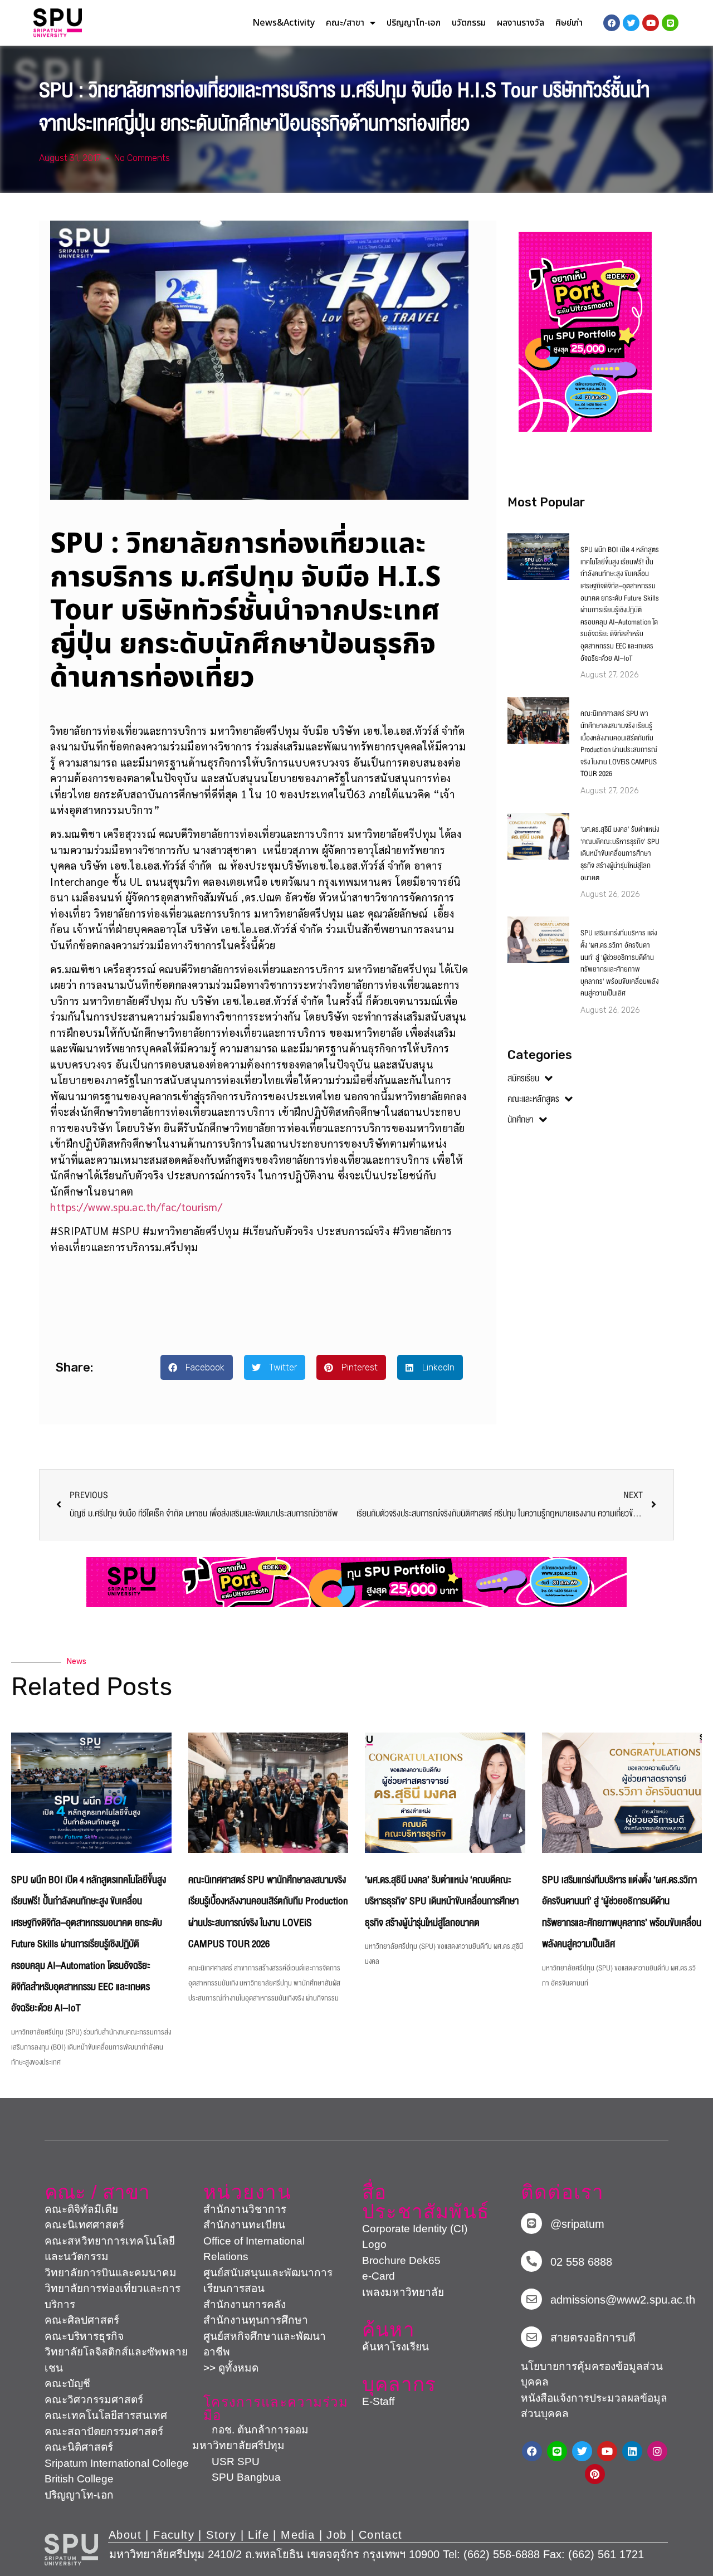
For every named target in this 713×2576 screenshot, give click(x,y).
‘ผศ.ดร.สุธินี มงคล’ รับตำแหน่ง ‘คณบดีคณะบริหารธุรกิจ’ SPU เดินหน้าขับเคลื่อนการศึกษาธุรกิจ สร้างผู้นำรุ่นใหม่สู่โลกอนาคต (620, 853)
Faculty (174, 2535)
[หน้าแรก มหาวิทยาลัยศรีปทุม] (71, 2550)
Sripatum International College (117, 2463)
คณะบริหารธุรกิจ (84, 2336)
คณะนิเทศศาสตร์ (84, 2225)
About (125, 2535)
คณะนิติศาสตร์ (79, 2447)
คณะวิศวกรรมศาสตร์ (94, 2400)
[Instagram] (657, 2451)
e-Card (379, 2276)
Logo (374, 2244)
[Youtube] (607, 2451)
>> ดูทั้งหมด (231, 2368)
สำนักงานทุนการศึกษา (256, 2320)
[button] (197, 1367)
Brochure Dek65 (401, 2260)
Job (336, 2535)
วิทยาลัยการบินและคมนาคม (111, 2273)
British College (79, 2479)
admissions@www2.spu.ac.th (623, 2300)
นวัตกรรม (469, 23)
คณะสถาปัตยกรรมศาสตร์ (104, 2431)
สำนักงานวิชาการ (245, 2209)
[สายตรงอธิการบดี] (531, 2337)
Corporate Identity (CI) (415, 2229)
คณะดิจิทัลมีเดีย (81, 2209)
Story (221, 2535)
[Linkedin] (632, 2451)
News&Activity (284, 23)
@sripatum (577, 2224)
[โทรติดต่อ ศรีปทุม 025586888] (531, 2261)
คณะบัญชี (67, 2384)
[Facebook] (532, 2451)
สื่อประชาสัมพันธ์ (426, 2202)
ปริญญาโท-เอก (414, 23)
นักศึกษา (521, 1120)
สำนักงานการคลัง (245, 2304)
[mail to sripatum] (531, 2299)
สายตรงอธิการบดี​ (593, 2338)
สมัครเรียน (523, 1079)
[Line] (670, 23)
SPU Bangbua (236, 2477)
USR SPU (226, 2462)
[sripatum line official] (531, 2223)
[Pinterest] (595, 2474)
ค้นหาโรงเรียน (395, 2347)
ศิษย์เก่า (569, 23)
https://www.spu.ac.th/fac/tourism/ (136, 1207)
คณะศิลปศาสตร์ (82, 2320)
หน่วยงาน (247, 2192)
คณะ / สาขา (97, 2192)
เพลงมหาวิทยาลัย (403, 2292)
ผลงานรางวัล (521, 23)
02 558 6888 (581, 2262)
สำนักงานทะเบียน (244, 2225)
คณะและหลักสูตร (533, 1099)
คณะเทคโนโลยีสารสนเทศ (106, 2415)
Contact (381, 2535)
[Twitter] (582, 2451)
